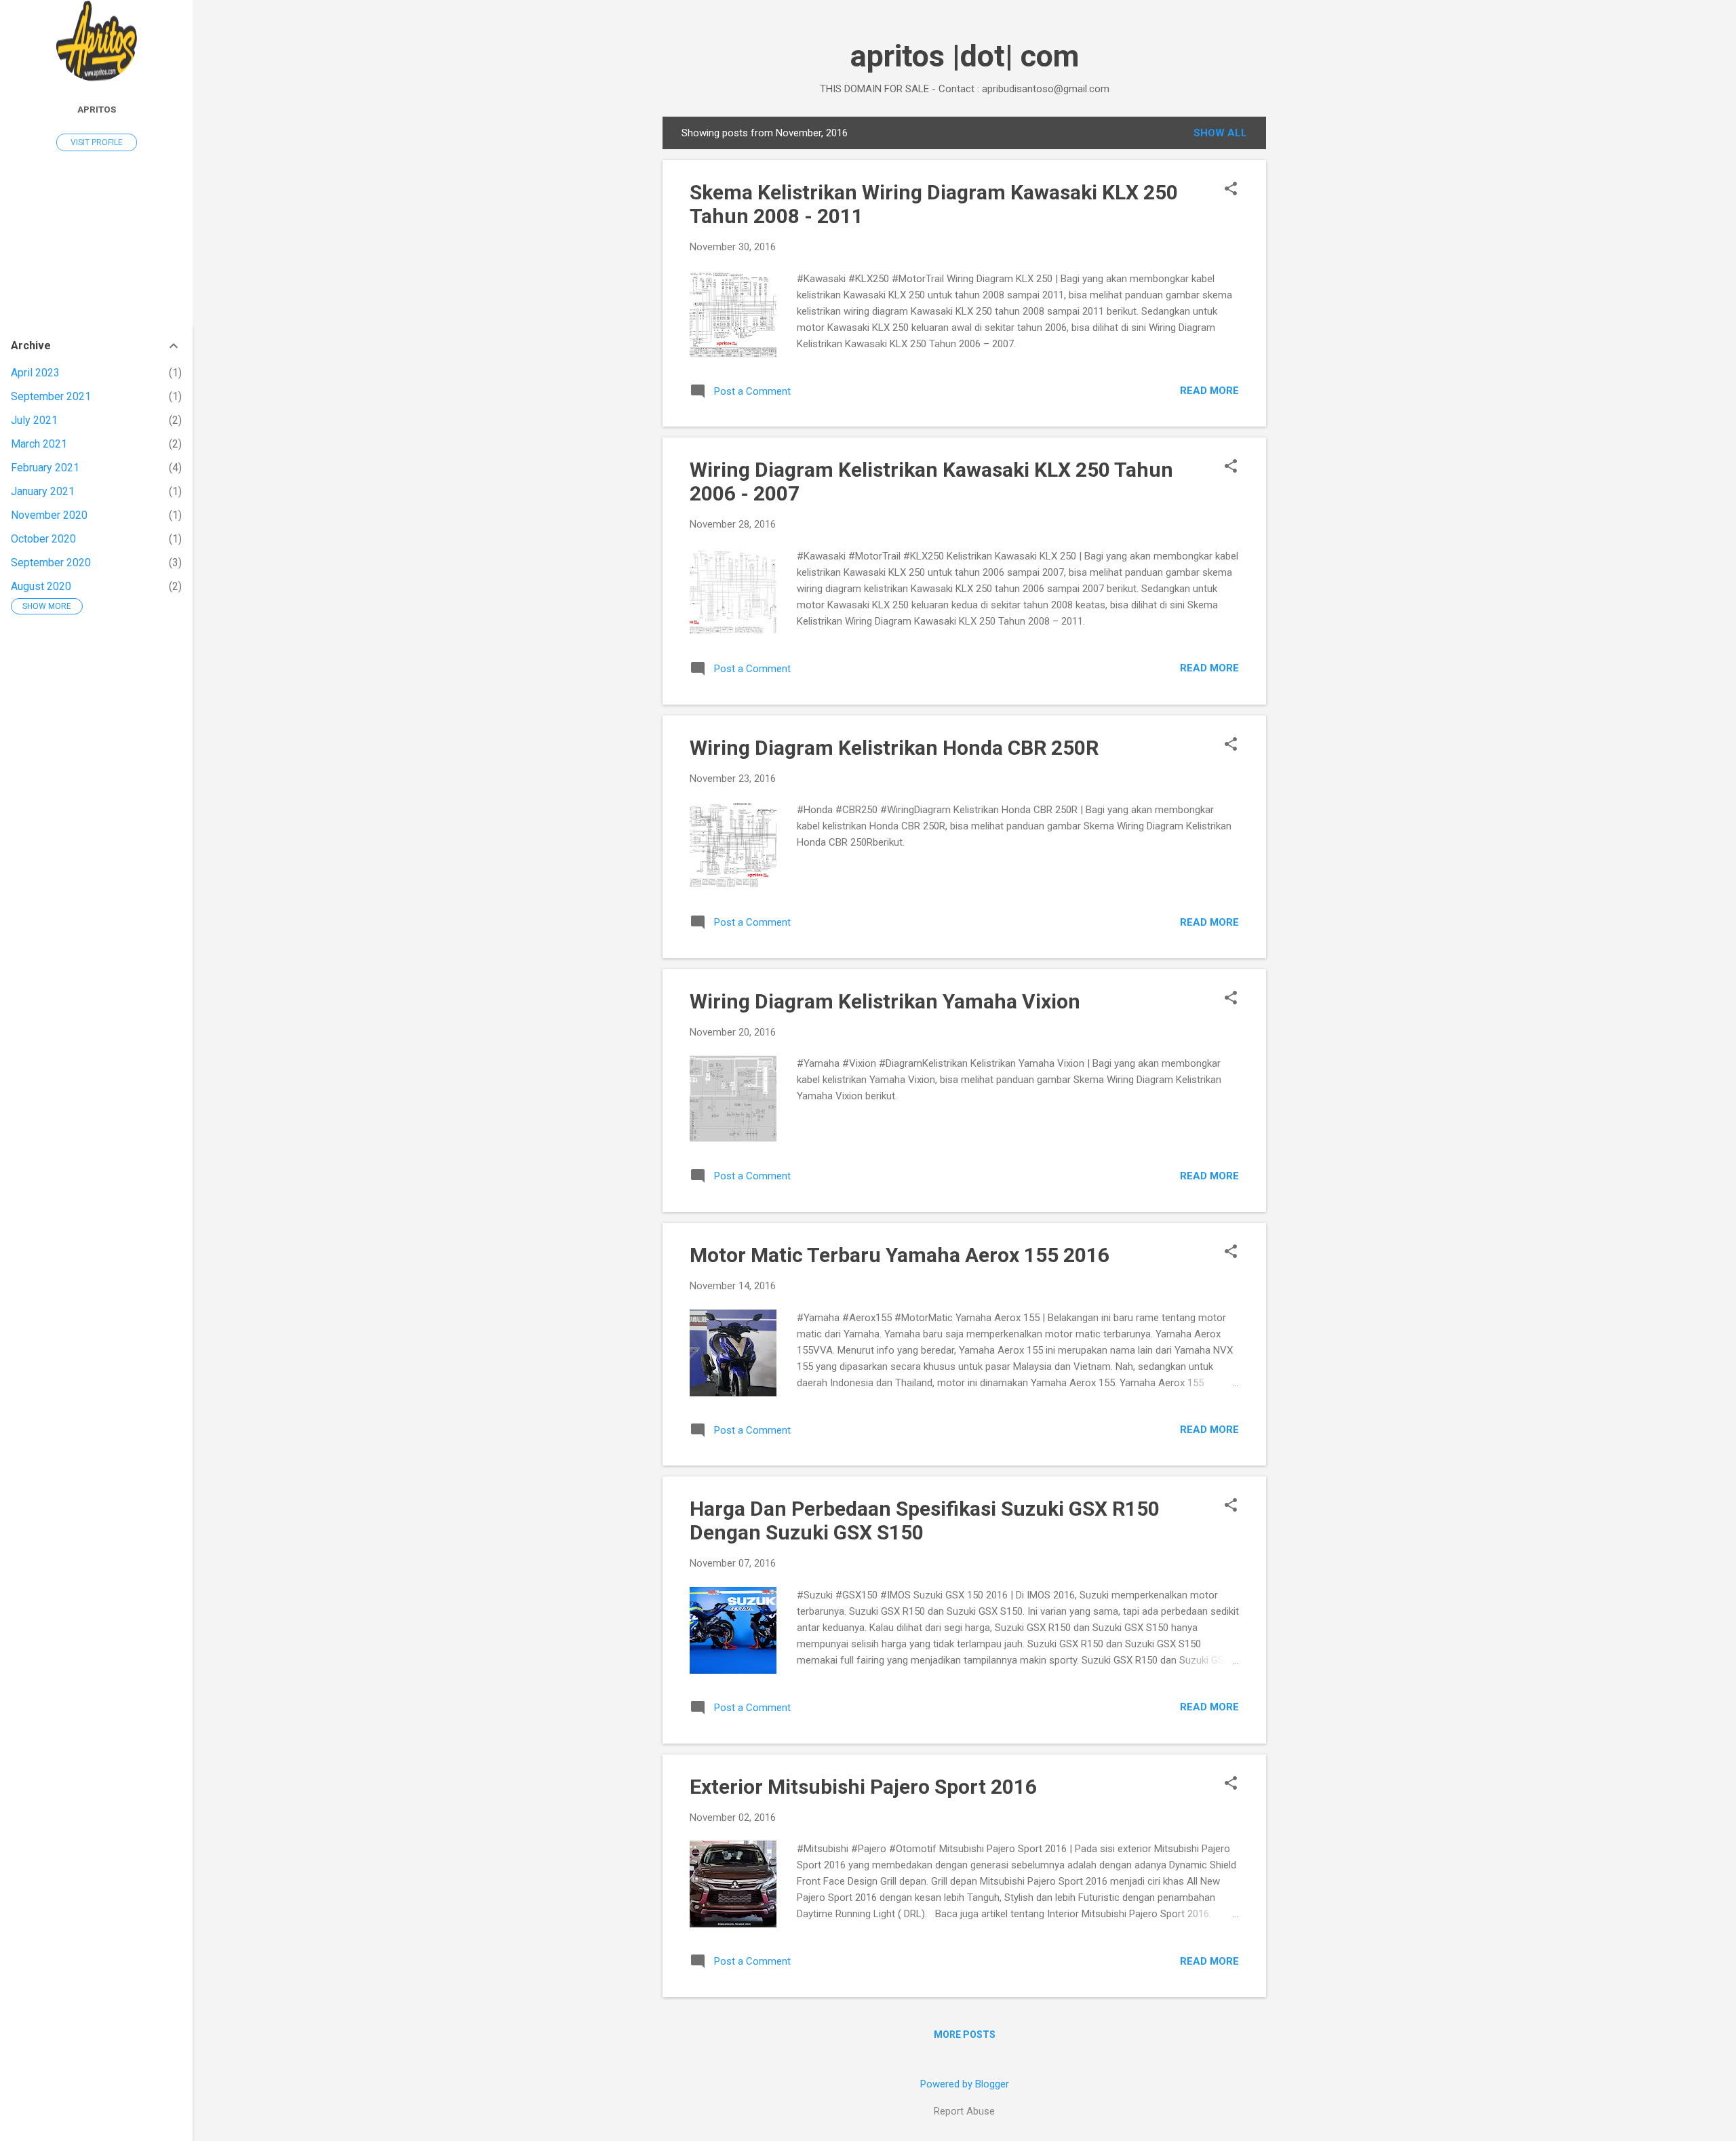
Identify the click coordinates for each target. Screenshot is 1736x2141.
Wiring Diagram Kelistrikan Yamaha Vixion (885, 1001)
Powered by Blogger (965, 2084)
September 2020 (51, 563)
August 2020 (41, 586)
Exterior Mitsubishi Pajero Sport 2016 (863, 1787)
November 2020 (49, 515)
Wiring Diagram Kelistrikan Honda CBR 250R (894, 748)
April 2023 (35, 373)
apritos (97, 109)
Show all (1220, 133)
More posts (965, 2035)
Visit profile (97, 142)
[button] (1231, 190)
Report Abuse (964, 2111)
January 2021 (43, 491)
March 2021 (39, 444)
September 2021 (51, 396)
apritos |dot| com (965, 56)
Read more (1209, 391)
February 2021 (45, 468)
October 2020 (43, 539)
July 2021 (34, 420)
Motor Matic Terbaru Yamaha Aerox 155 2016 (900, 1255)
